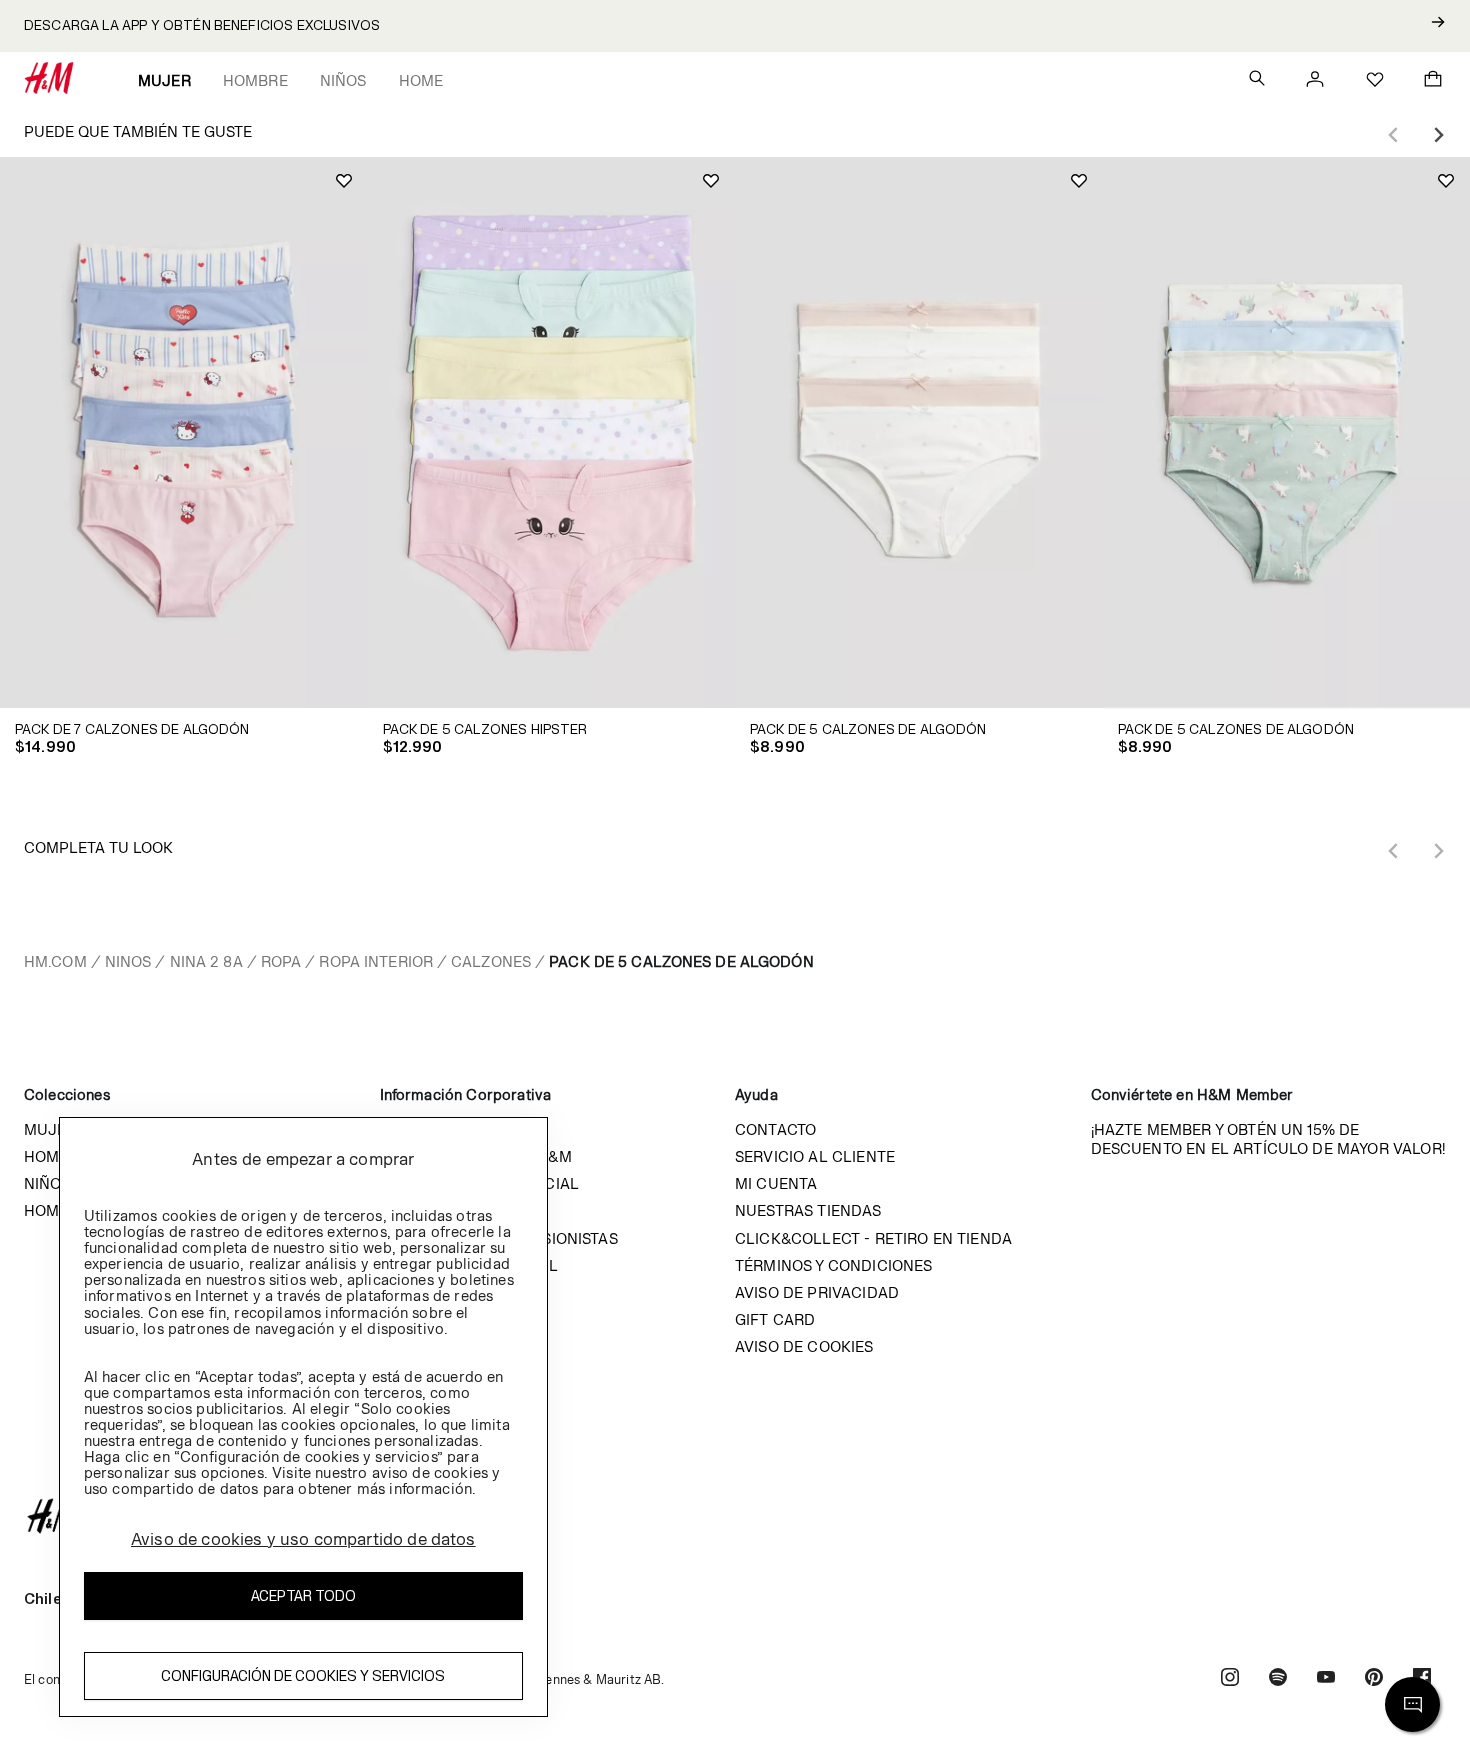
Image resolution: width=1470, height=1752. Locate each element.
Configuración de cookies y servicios (303, 1675)
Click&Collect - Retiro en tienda (873, 1238)
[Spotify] (1278, 1679)
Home (421, 80)
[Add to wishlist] (344, 181)
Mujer (164, 80)
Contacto (775, 1129)
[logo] (735, 1516)
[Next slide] (1438, 135)
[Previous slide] (1394, 135)
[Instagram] (1230, 1679)
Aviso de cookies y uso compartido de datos (303, 1539)
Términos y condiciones (834, 1265)
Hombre (255, 80)
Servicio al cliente (815, 1156)
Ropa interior (376, 961)
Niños (343, 80)
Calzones (491, 961)
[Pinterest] (1374, 1679)
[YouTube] (1326, 1679)
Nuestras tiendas (808, 1210)
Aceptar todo (303, 1595)
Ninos (128, 961)
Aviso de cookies (804, 1346)
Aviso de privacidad (817, 1292)
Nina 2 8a (206, 961)
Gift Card (775, 1319)
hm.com (55, 961)
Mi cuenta (776, 1183)
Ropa (281, 961)
